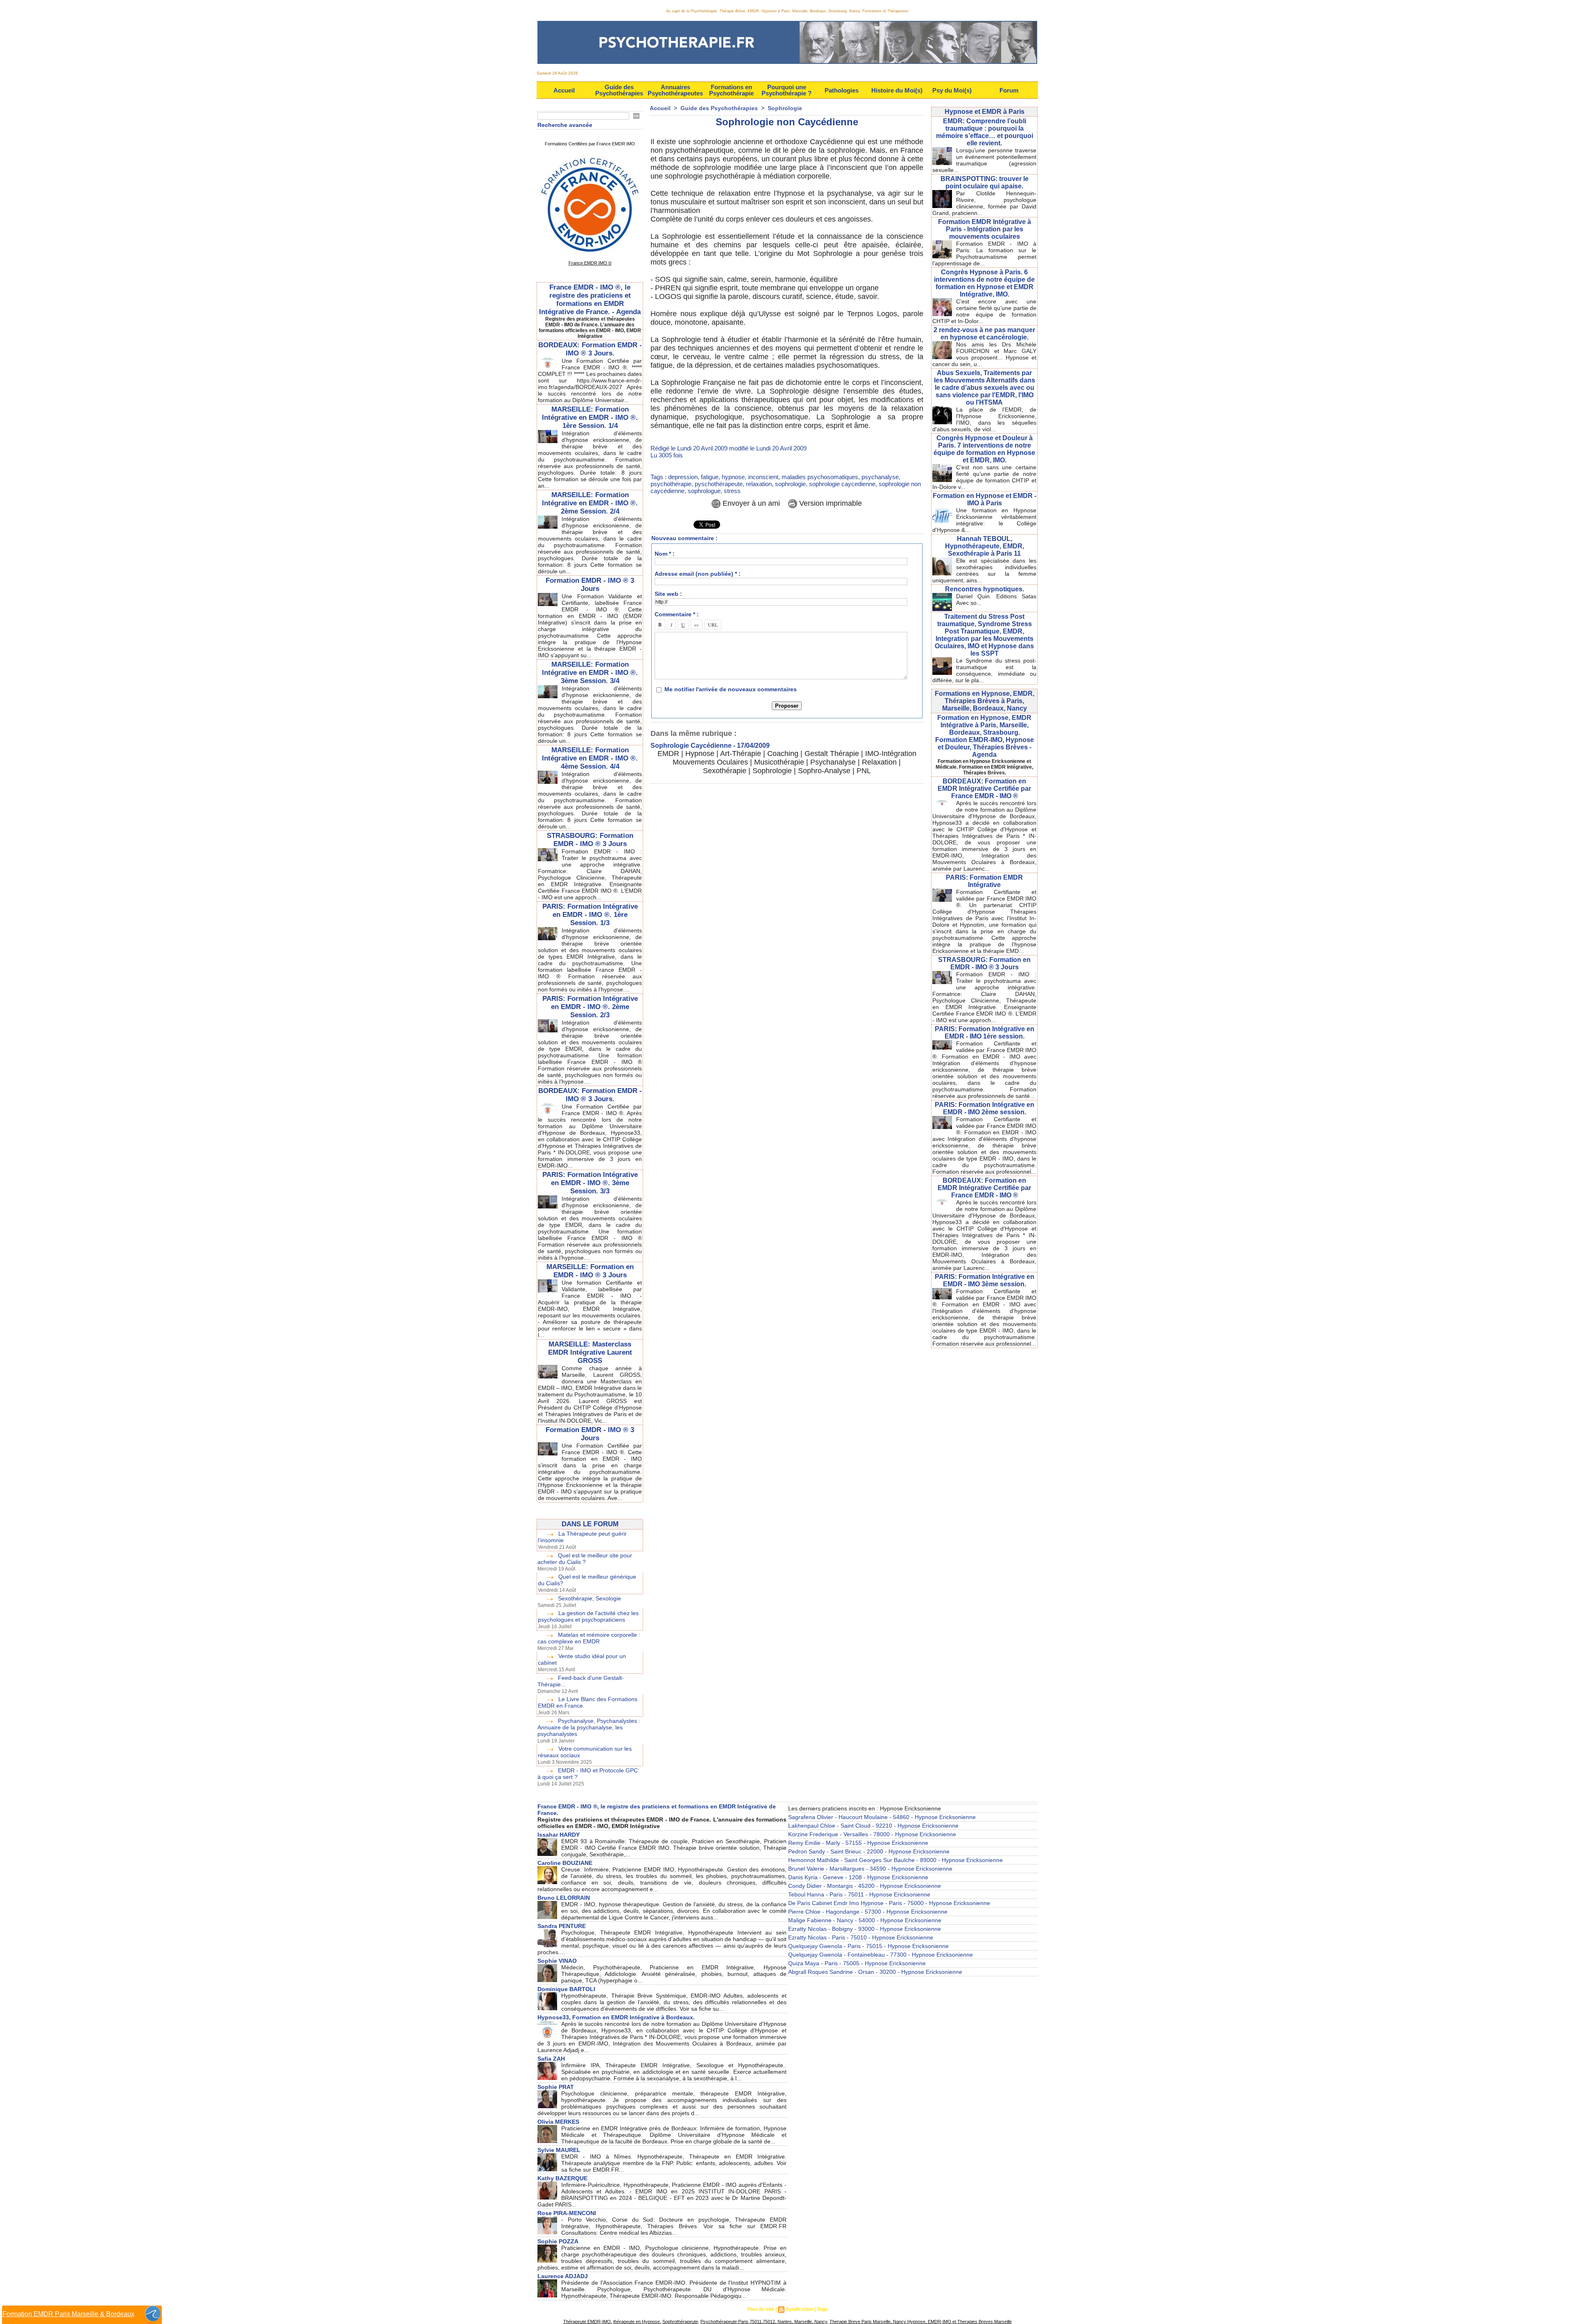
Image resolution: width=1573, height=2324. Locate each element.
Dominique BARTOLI (566, 1989)
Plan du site (761, 2309)
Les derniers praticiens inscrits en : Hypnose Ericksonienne (865, 1808)
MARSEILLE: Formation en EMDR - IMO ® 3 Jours (590, 1271)
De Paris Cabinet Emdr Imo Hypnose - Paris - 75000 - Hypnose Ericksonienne (889, 1903)
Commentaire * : (677, 614)
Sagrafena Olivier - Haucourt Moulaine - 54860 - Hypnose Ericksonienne (882, 1817)
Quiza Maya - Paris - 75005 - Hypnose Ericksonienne (857, 1963)
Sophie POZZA (558, 2241)
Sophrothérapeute (680, 2322)
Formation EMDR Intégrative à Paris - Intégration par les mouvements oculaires (985, 229)
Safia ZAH (551, 2059)
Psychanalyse (833, 762)
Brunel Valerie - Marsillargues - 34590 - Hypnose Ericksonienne (870, 1869)
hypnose (733, 477)
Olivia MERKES (558, 2122)
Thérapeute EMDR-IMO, (588, 2322)
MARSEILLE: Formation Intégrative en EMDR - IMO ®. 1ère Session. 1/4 (590, 418)
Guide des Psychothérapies (619, 90)
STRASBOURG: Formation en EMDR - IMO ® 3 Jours (984, 963)
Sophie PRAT (556, 2087)
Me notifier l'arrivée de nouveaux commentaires (731, 689)
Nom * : (665, 554)
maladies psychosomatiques (820, 477)
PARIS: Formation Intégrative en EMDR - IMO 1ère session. (985, 1033)
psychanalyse (880, 477)
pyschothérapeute (719, 484)
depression (683, 477)
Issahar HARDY (559, 1835)
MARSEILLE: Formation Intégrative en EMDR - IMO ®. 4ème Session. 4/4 (590, 758)
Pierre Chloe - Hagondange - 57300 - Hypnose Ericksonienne (868, 1912)
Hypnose (700, 754)
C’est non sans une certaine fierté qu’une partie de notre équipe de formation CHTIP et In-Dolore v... (984, 477)
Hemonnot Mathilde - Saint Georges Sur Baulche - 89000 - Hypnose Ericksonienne (895, 1860)
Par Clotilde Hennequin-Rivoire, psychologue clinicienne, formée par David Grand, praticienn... (984, 203)
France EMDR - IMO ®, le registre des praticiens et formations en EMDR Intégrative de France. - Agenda (590, 300)
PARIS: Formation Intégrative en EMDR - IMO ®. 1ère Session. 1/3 (590, 915)
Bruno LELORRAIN (564, 1898)
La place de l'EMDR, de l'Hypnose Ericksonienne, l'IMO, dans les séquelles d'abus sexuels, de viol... (984, 419)
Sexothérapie (725, 771)
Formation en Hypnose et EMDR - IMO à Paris (985, 499)
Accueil (564, 90)
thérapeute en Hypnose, (637, 2322)
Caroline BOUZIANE (565, 1863)
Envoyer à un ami (750, 503)
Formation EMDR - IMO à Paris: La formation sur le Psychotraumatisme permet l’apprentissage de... (984, 253)
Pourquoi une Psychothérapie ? (786, 90)
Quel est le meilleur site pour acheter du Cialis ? (585, 1559)
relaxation (759, 484)
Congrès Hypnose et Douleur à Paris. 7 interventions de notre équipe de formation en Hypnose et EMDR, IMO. (984, 449)
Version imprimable (830, 503)
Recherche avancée (565, 125)
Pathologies (842, 90)
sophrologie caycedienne (842, 484)
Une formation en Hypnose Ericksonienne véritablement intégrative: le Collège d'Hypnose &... (984, 520)
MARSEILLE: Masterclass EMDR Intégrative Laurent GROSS (590, 1352)
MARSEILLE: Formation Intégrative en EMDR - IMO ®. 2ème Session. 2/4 (590, 503)
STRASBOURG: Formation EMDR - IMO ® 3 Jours (590, 840)
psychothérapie (671, 484)
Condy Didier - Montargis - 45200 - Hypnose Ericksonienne (865, 1886)
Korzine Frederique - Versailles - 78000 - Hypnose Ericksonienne (872, 1834)
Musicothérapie (779, 762)
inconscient (763, 477)
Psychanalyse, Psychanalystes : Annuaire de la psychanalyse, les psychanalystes (589, 1727)
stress (732, 491)
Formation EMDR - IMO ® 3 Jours (590, 585)
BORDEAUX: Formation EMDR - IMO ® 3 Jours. (590, 349)
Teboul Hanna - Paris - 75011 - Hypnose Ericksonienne (859, 1894)
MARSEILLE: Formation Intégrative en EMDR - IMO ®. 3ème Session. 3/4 (590, 673)
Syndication (799, 2309)
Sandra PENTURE (562, 1926)
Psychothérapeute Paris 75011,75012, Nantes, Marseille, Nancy (764, 2322)
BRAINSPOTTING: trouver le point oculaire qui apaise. (985, 182)
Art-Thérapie (741, 754)
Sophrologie (785, 108)
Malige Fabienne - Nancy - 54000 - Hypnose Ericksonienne (865, 1920)
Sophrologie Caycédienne (691, 746)
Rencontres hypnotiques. (985, 589)
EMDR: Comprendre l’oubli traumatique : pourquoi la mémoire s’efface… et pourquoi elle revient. (985, 132)
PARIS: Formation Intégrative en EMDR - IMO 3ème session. (985, 1280)
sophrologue (704, 491)
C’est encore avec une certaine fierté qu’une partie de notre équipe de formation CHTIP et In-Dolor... (984, 311)
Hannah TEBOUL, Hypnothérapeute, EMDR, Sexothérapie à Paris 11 (985, 546)
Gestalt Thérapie (832, 754)
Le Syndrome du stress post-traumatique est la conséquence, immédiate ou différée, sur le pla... (984, 670)
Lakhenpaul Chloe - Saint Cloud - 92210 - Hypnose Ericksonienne (873, 1826)
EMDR (668, 754)
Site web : (668, 594)
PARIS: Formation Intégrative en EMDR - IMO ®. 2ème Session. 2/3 (590, 1007)
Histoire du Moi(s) (897, 90)
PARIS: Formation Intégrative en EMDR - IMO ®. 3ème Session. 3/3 (590, 1183)
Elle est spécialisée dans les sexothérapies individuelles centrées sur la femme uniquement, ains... (984, 570)
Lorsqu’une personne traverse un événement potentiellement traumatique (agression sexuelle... (984, 160)
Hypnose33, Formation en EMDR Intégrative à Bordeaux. (616, 2017)
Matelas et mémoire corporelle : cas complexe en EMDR (589, 1638)
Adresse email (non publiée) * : (698, 574)
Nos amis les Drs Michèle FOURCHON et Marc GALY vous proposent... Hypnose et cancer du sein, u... (984, 354)
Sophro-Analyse (824, 771)
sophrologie (790, 484)
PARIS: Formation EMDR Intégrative (984, 881)
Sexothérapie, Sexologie (589, 1598)
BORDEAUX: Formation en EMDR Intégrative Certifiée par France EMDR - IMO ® (984, 789)
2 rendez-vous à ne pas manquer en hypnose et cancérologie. (984, 334)
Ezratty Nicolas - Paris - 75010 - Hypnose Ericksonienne (861, 1937)
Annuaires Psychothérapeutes (675, 90)
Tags (822, 2309)
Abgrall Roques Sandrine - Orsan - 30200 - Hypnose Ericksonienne (875, 1972)
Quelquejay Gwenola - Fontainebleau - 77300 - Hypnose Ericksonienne (881, 1955)
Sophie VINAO (557, 1961)
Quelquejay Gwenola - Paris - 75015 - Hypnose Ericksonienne (868, 1946)
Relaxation (879, 762)
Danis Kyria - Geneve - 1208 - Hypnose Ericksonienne (858, 1877)
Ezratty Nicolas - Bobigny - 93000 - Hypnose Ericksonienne (865, 1929)
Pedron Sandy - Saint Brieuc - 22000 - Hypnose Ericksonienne (869, 1851)
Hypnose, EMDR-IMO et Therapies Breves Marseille (959, 2322)
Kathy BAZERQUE (562, 2178)
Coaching (783, 754)
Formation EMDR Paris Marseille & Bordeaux (68, 2314)
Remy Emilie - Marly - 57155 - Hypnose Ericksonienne (858, 1843)
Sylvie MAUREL (559, 2150)
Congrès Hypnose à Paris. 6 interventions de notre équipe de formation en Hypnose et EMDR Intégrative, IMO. (984, 283)
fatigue (710, 477)
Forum (1009, 90)
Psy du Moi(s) (952, 90)
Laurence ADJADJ (563, 2276)
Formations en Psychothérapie (731, 90)
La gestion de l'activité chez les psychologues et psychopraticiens (588, 1616)
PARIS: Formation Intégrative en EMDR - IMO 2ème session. (985, 1108)
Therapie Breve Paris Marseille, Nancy (868, 2322)
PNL (864, 771)
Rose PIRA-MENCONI (567, 2213)
